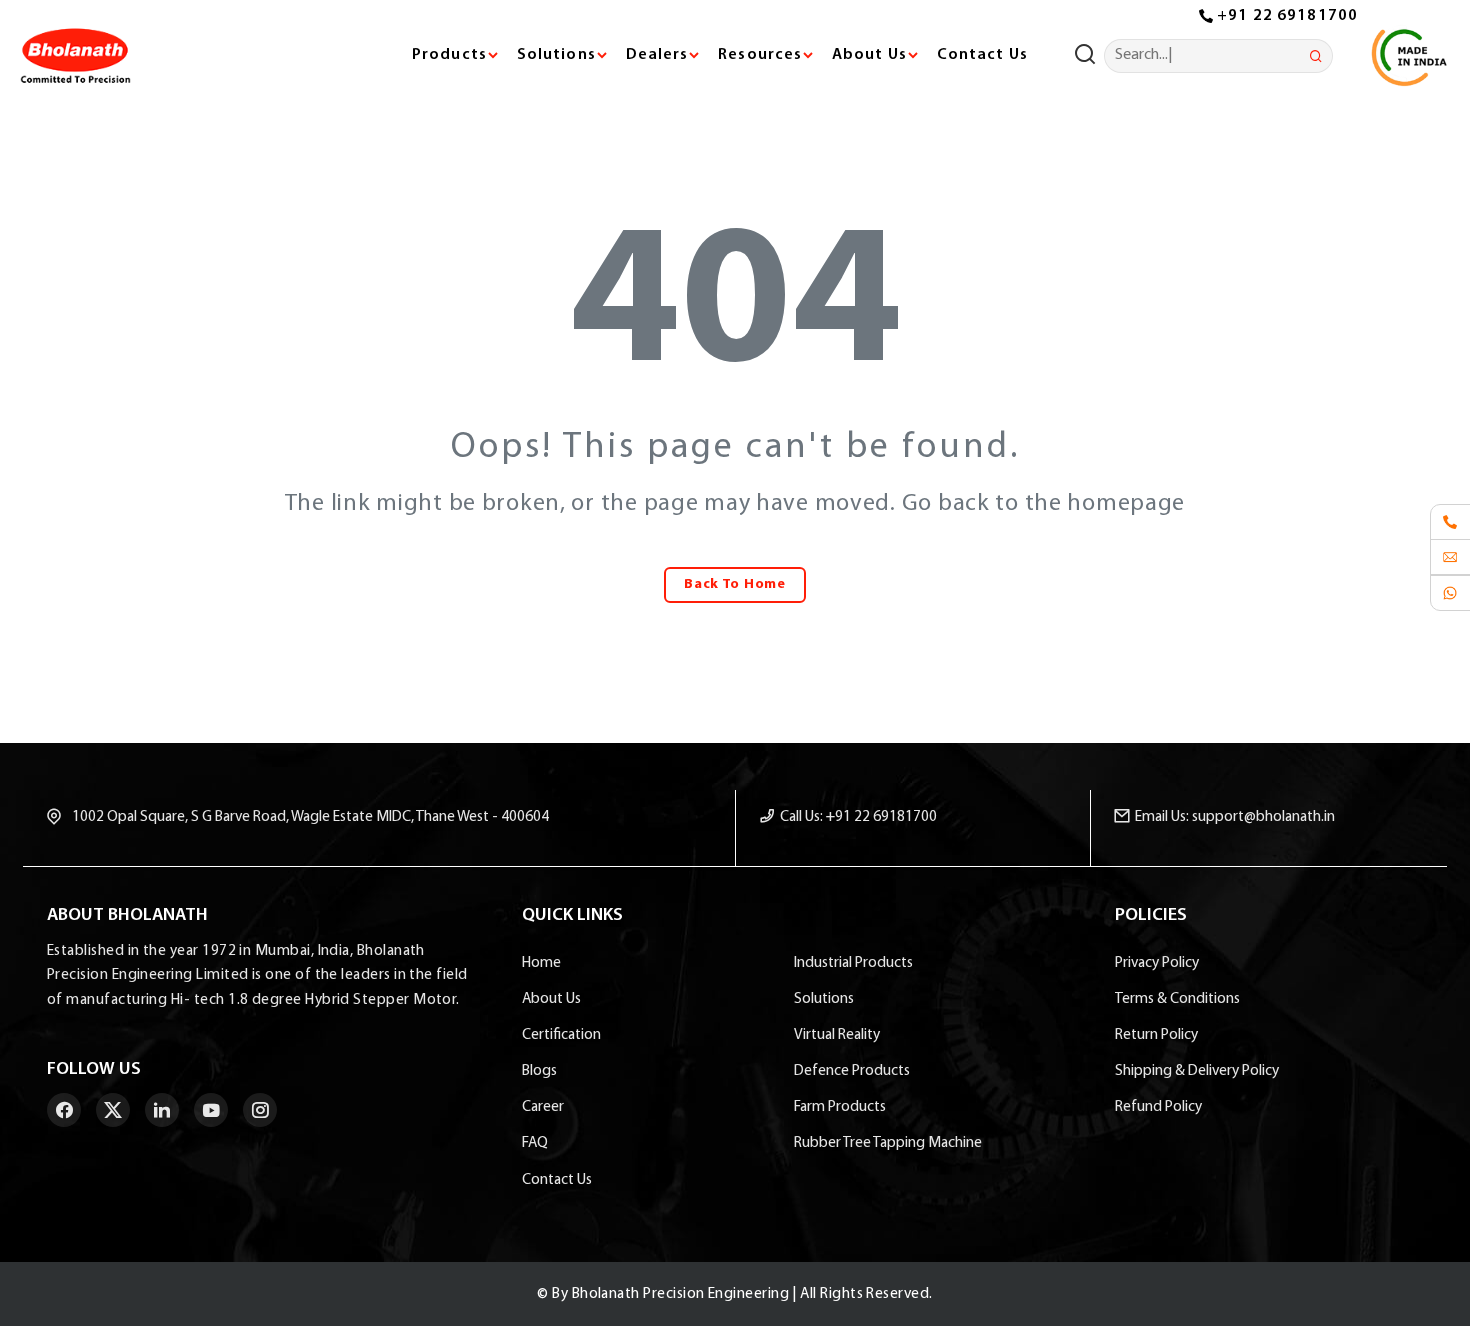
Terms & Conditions (1177, 999)
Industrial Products (853, 963)
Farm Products (840, 1107)
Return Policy (1156, 1035)
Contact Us (981, 55)
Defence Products (852, 1071)
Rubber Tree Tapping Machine (888, 1143)
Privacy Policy (1157, 963)
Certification (561, 1035)
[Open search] (1089, 56)
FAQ (535, 1143)
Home (541, 963)
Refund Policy (1158, 1107)
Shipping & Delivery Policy (1197, 1071)
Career (543, 1107)
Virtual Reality (837, 1035)
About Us (551, 999)
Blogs (539, 1071)
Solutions (824, 999)
